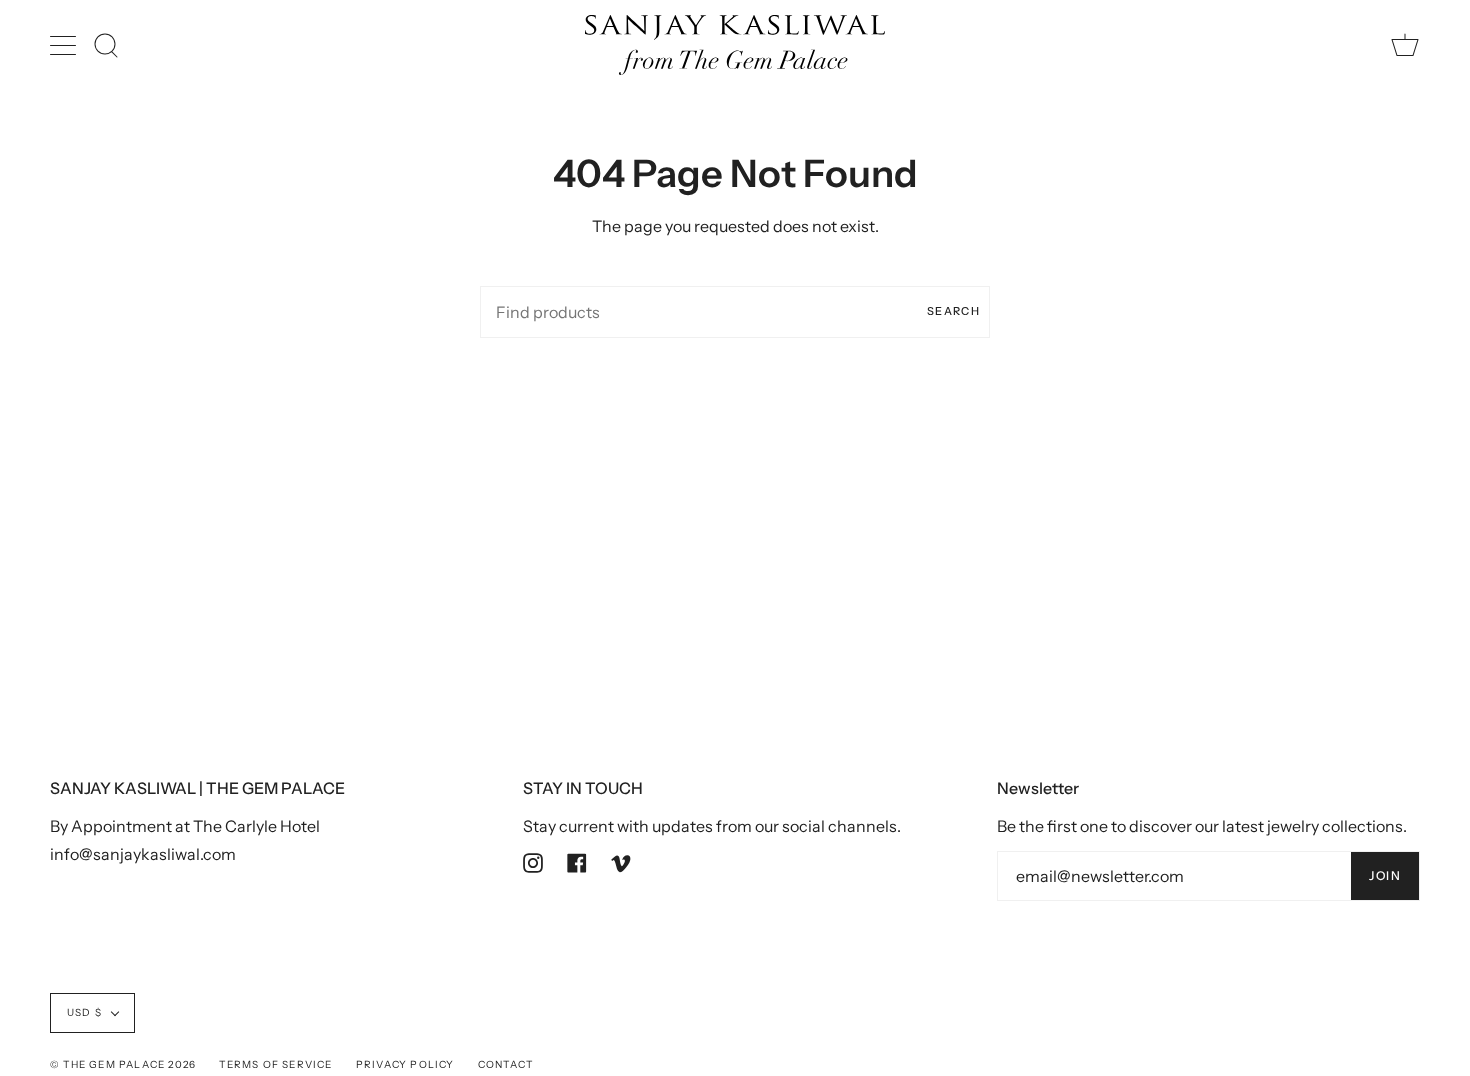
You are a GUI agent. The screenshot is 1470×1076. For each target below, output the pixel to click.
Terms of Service (275, 1064)
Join (1385, 875)
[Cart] (1405, 45)
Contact (505, 1064)
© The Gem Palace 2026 (123, 1064)
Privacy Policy (405, 1064)
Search (953, 311)
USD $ (84, 1012)
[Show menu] (65, 45)
